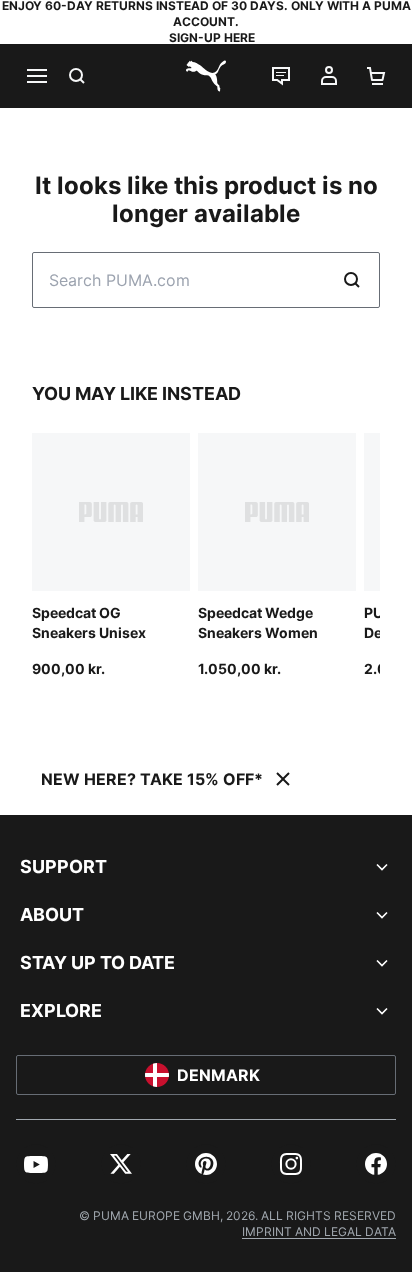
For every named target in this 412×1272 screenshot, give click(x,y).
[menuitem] (36, 1164)
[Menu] (36, 76)
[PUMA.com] (206, 76)
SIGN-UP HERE (212, 37)
